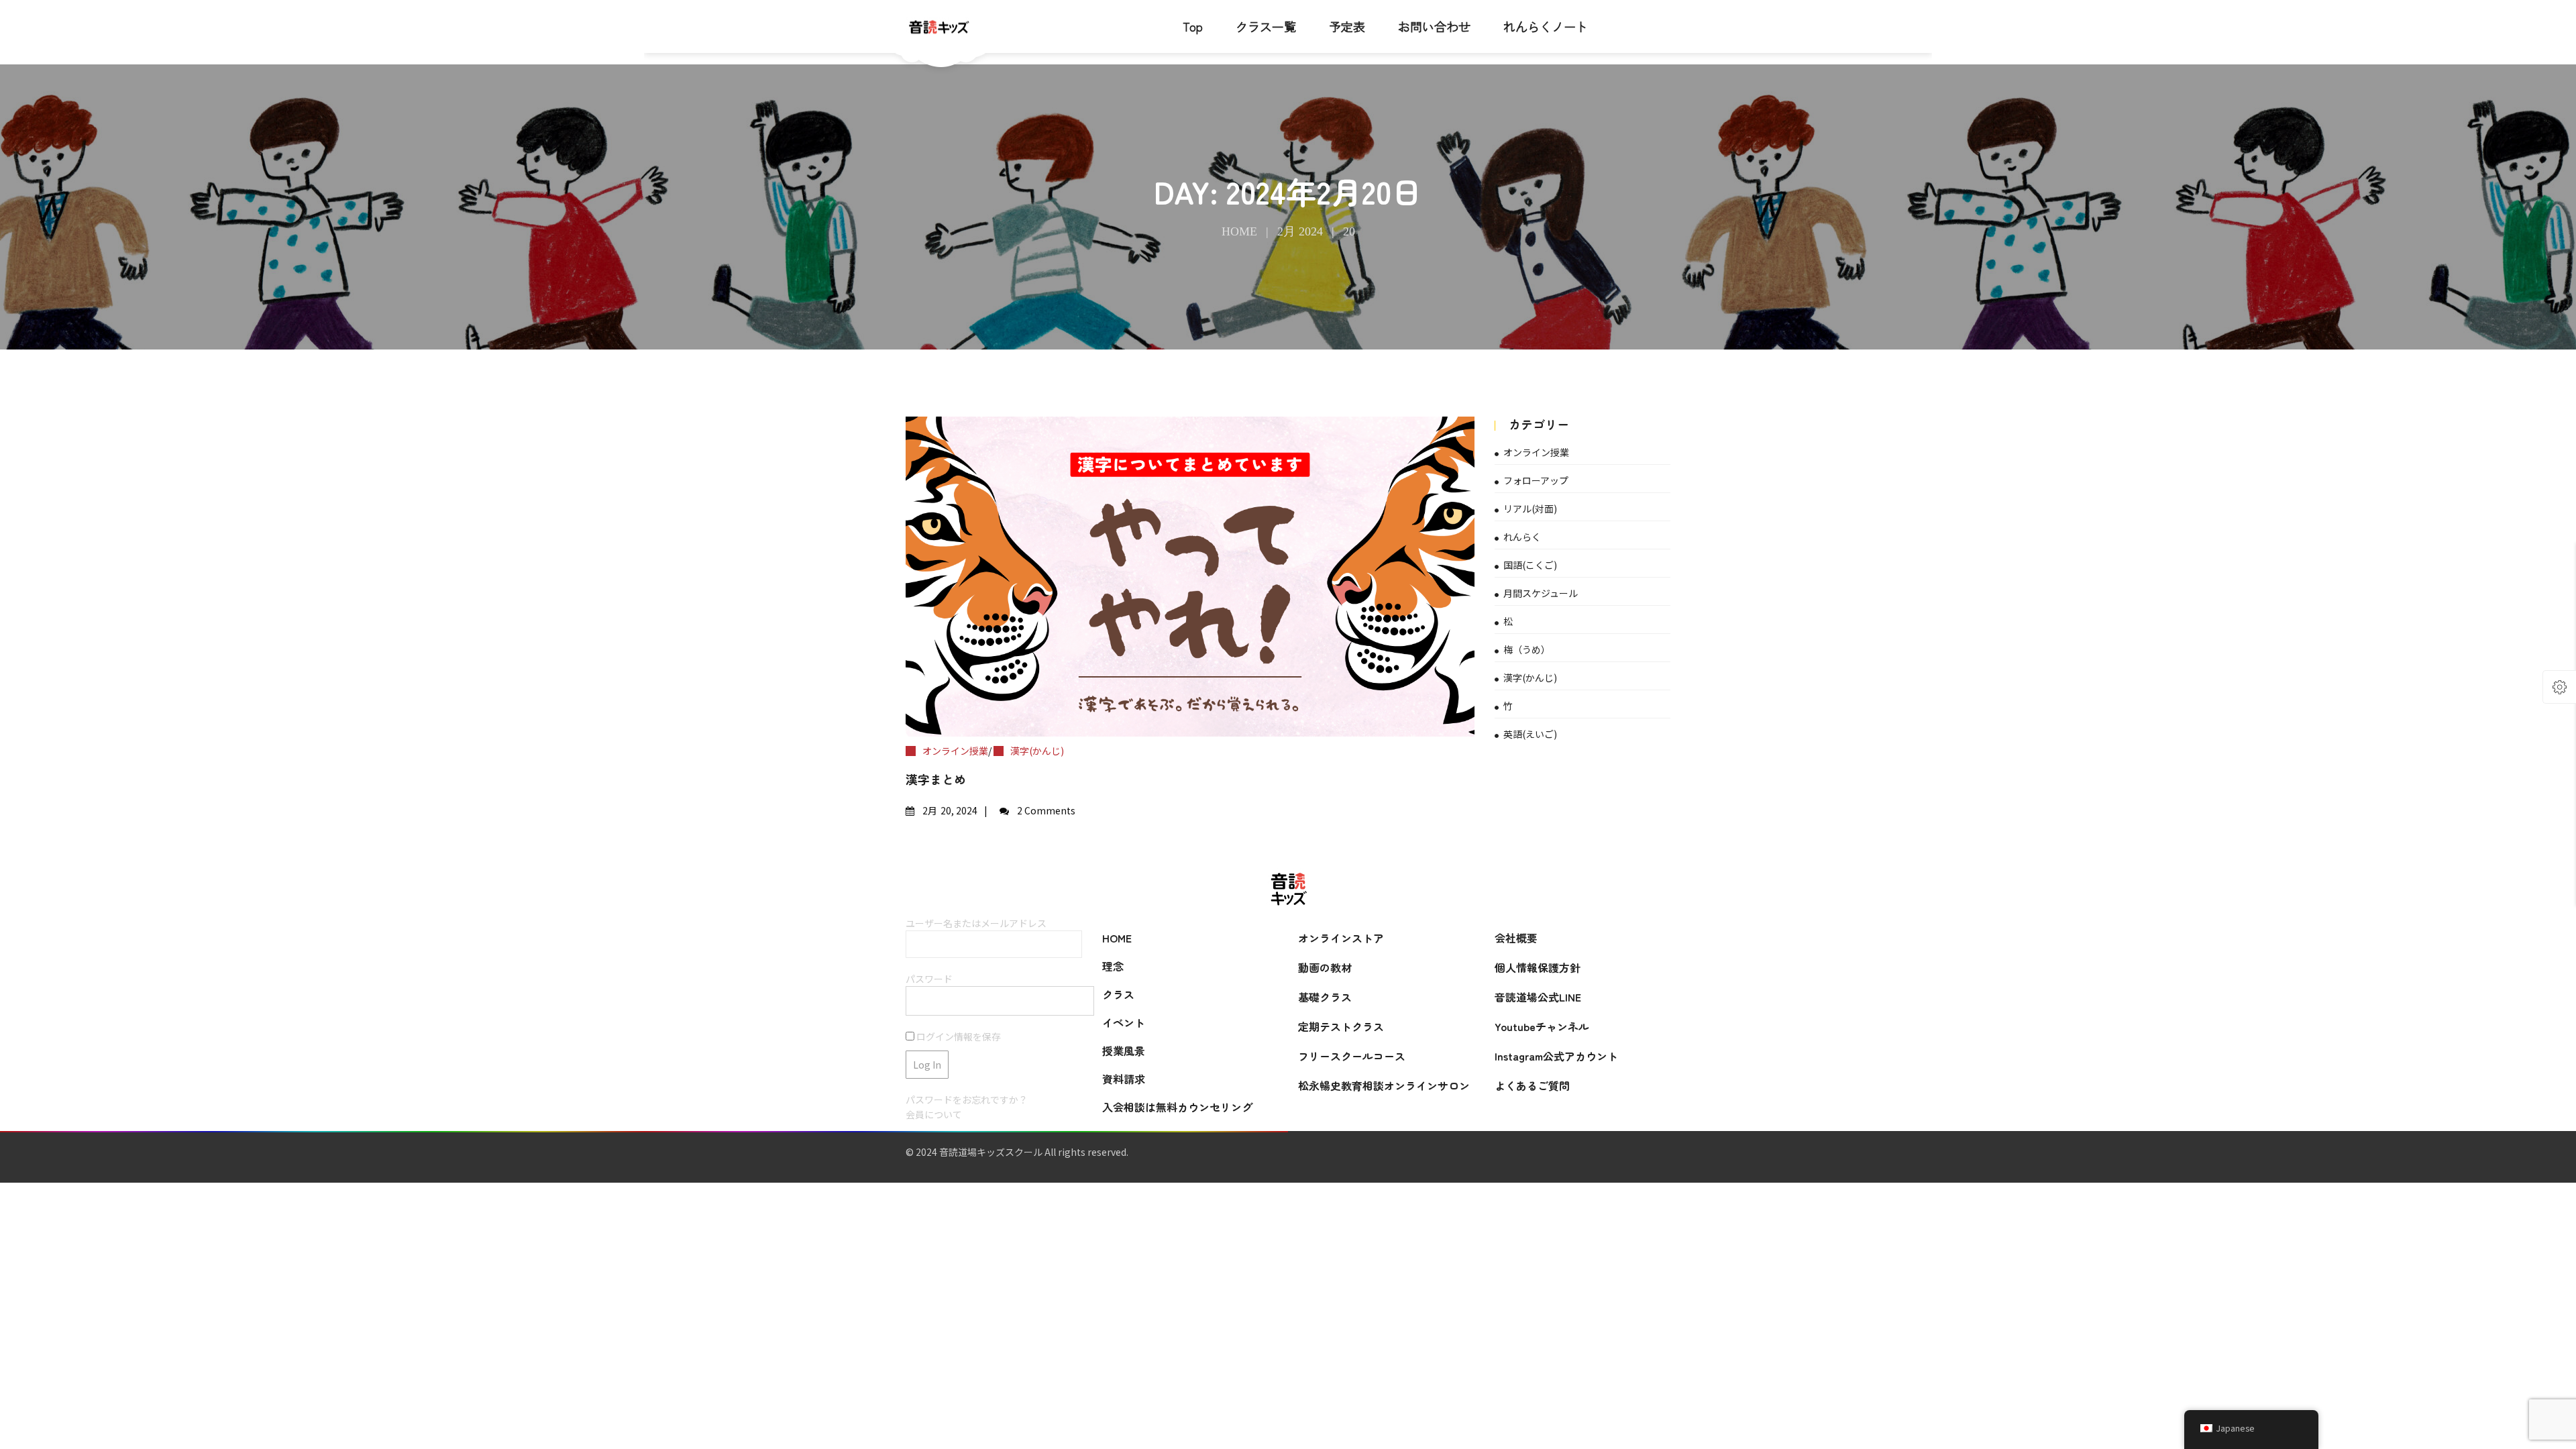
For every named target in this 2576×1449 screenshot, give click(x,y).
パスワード (929, 979)
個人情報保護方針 (1538, 967)
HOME (1117, 938)
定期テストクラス (1341, 1026)
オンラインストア (1341, 938)
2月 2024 (1300, 231)
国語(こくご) (1530, 565)
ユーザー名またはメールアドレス (976, 923)
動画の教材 (1325, 967)
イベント (1124, 1022)
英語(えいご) (1530, 734)
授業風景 (1124, 1051)
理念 (1113, 966)
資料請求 (1124, 1079)
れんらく (1522, 537)
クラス (1118, 994)
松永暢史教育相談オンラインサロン (1384, 1085)
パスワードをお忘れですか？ (967, 1099)
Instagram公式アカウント (1556, 1056)
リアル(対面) (1530, 508)
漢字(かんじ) (1037, 751)
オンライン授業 (955, 751)
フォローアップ (1536, 480)
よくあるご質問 (1532, 1085)
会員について (934, 1114)
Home (1239, 231)
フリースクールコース (1352, 1056)
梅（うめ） (1527, 649)
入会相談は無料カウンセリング (1177, 1107)
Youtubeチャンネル (1542, 1026)
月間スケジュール (1541, 593)
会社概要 (1516, 938)
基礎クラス (1325, 997)
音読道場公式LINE (1538, 997)
